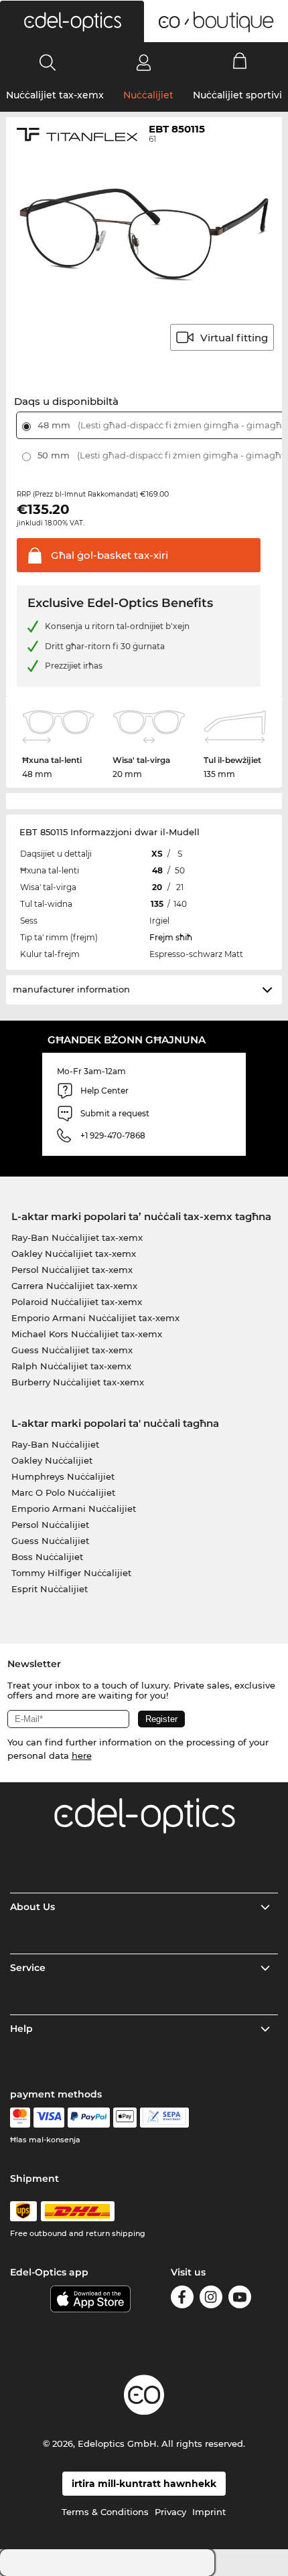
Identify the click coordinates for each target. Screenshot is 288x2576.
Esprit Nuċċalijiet (50, 1589)
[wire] (164, 2118)
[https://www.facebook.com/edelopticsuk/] (182, 2299)
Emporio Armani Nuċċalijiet (74, 1509)
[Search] (48, 62)
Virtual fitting (234, 338)
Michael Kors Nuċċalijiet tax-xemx (87, 1334)
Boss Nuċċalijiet (47, 1557)
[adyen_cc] (20, 2118)
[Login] (144, 62)
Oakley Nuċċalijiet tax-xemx (74, 1254)
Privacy (170, 2512)
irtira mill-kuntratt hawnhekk (144, 2484)
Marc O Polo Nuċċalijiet (63, 1492)
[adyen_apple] (125, 2118)
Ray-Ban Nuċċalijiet (55, 1444)
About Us (32, 1907)
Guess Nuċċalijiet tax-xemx (72, 1350)
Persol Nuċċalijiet (50, 1525)
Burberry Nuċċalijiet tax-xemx (78, 1382)
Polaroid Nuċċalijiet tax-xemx (77, 1302)
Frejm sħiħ (171, 937)
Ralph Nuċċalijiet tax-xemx (71, 1366)
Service (28, 1968)
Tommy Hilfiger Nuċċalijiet (71, 1573)
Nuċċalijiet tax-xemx (55, 95)
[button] (72, 21)
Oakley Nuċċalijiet (52, 1460)
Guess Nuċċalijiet (50, 1541)
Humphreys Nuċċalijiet (63, 1476)
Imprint (209, 2512)
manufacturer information (71, 989)
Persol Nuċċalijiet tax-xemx (72, 1270)
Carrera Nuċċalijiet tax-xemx (74, 1286)
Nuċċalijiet (148, 95)
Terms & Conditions (105, 2512)
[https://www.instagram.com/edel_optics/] (211, 2299)
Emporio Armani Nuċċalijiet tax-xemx (95, 1318)
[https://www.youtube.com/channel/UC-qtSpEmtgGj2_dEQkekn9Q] (240, 2299)
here (82, 1755)
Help (21, 2029)
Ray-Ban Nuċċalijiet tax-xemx (77, 1237)
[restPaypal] (89, 2118)
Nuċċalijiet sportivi (237, 95)
